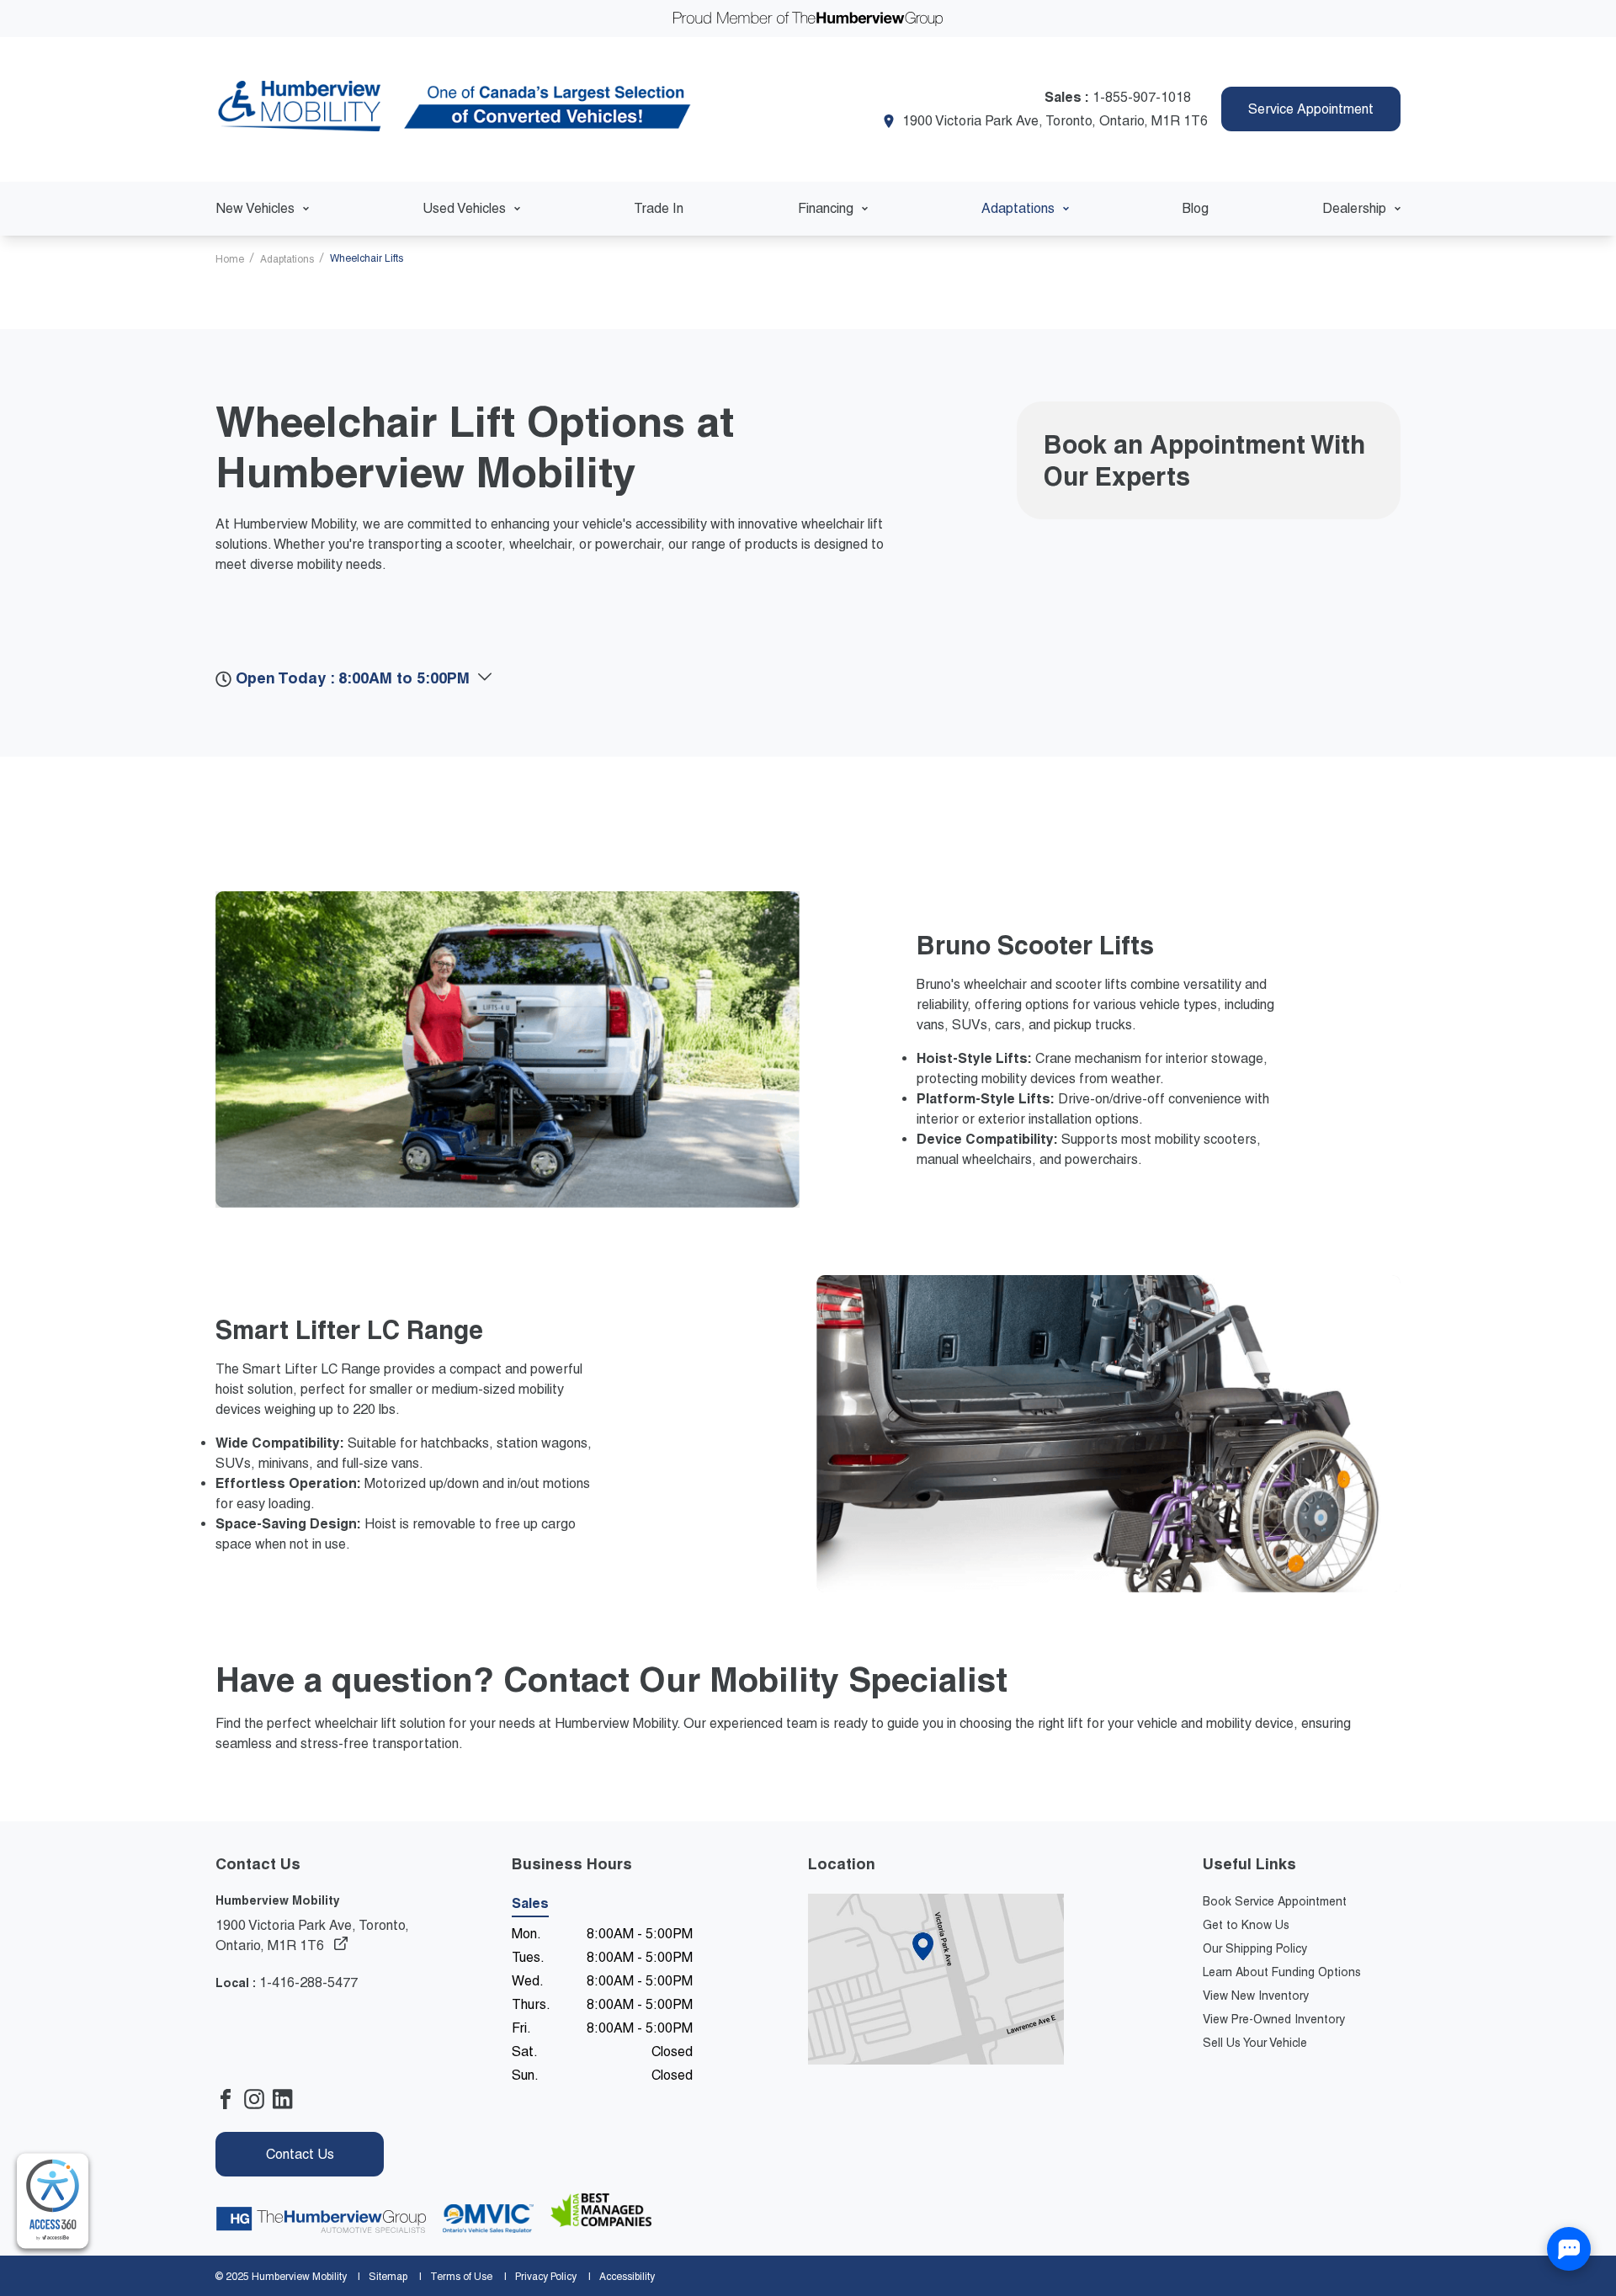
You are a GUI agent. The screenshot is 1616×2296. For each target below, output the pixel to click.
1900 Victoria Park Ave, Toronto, (312, 1935)
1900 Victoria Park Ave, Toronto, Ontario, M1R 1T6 (1055, 121)
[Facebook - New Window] (230, 2102)
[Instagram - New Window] (258, 2102)
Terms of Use (461, 2277)
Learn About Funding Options (1282, 1972)
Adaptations (288, 259)
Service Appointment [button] (1311, 109)
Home (231, 259)
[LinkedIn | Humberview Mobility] (287, 2102)
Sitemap (388, 2277)
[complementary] (53, 2201)
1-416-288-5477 (308, 1982)
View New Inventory (1256, 1996)
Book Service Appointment (1275, 1901)
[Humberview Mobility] (457, 109)
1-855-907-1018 (1142, 97)
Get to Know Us (1246, 1925)
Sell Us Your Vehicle (1255, 2043)
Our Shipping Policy (1255, 1948)
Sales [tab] (530, 1903)
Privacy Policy (546, 2277)
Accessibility (627, 2277)
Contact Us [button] (300, 2154)
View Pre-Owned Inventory (1274, 2019)
